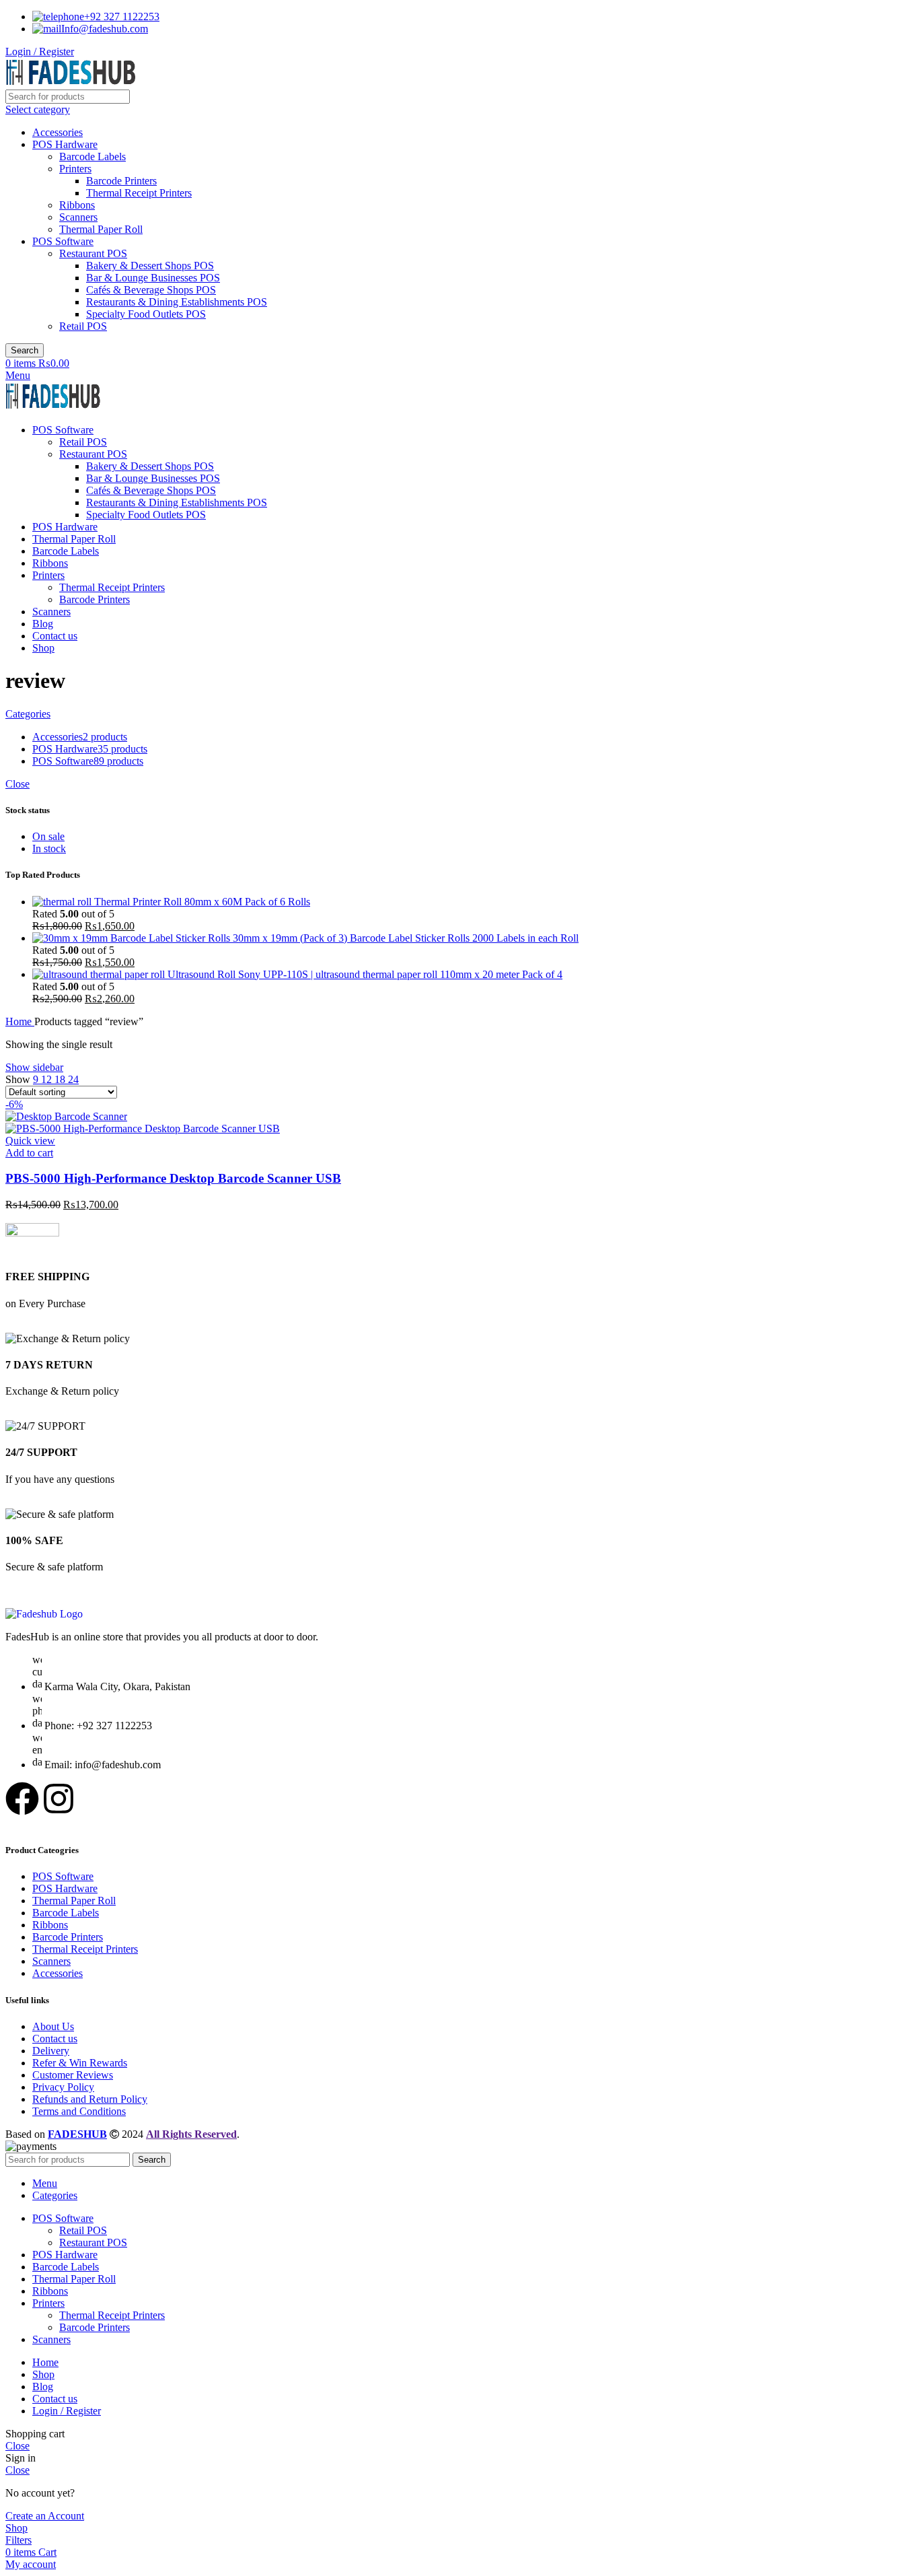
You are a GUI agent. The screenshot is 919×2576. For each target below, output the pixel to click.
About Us (53, 2026)
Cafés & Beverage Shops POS (151, 290)
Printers (75, 169)
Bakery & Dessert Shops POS (150, 266)
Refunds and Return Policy (90, 2099)
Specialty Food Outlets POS (146, 314)
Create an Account (45, 2516)
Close (17, 784)
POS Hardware (65, 144)
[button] (29, 1153)
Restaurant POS (93, 253)
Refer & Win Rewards (80, 2063)
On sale (48, 836)
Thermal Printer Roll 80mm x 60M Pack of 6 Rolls (202, 902)
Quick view (30, 1141)
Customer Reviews (73, 2075)
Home (20, 1021)
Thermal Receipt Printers (139, 193)
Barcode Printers (121, 181)
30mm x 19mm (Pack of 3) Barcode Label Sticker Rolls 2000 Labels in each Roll (406, 938)
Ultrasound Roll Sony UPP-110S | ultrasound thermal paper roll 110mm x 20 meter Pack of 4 (365, 974)
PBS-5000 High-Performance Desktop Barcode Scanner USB (173, 1178)
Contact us (55, 2039)
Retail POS (83, 326)
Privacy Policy (63, 2087)
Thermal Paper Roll (101, 229)
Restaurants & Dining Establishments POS (177, 302)
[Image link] (44, 1614)
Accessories (58, 132)
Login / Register (67, 2411)
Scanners (78, 217)
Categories (28, 714)
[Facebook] (22, 1799)
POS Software (63, 241)
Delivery (51, 2051)
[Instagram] (59, 1799)
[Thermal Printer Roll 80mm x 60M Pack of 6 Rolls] (63, 902)
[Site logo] (71, 83)
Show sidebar (34, 1067)
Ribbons (77, 205)
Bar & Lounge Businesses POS (153, 278)
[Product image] (143, 1128)
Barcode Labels (93, 156)
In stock (49, 848)
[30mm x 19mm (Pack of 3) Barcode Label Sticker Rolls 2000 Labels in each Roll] (133, 938)
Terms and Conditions (79, 2111)
